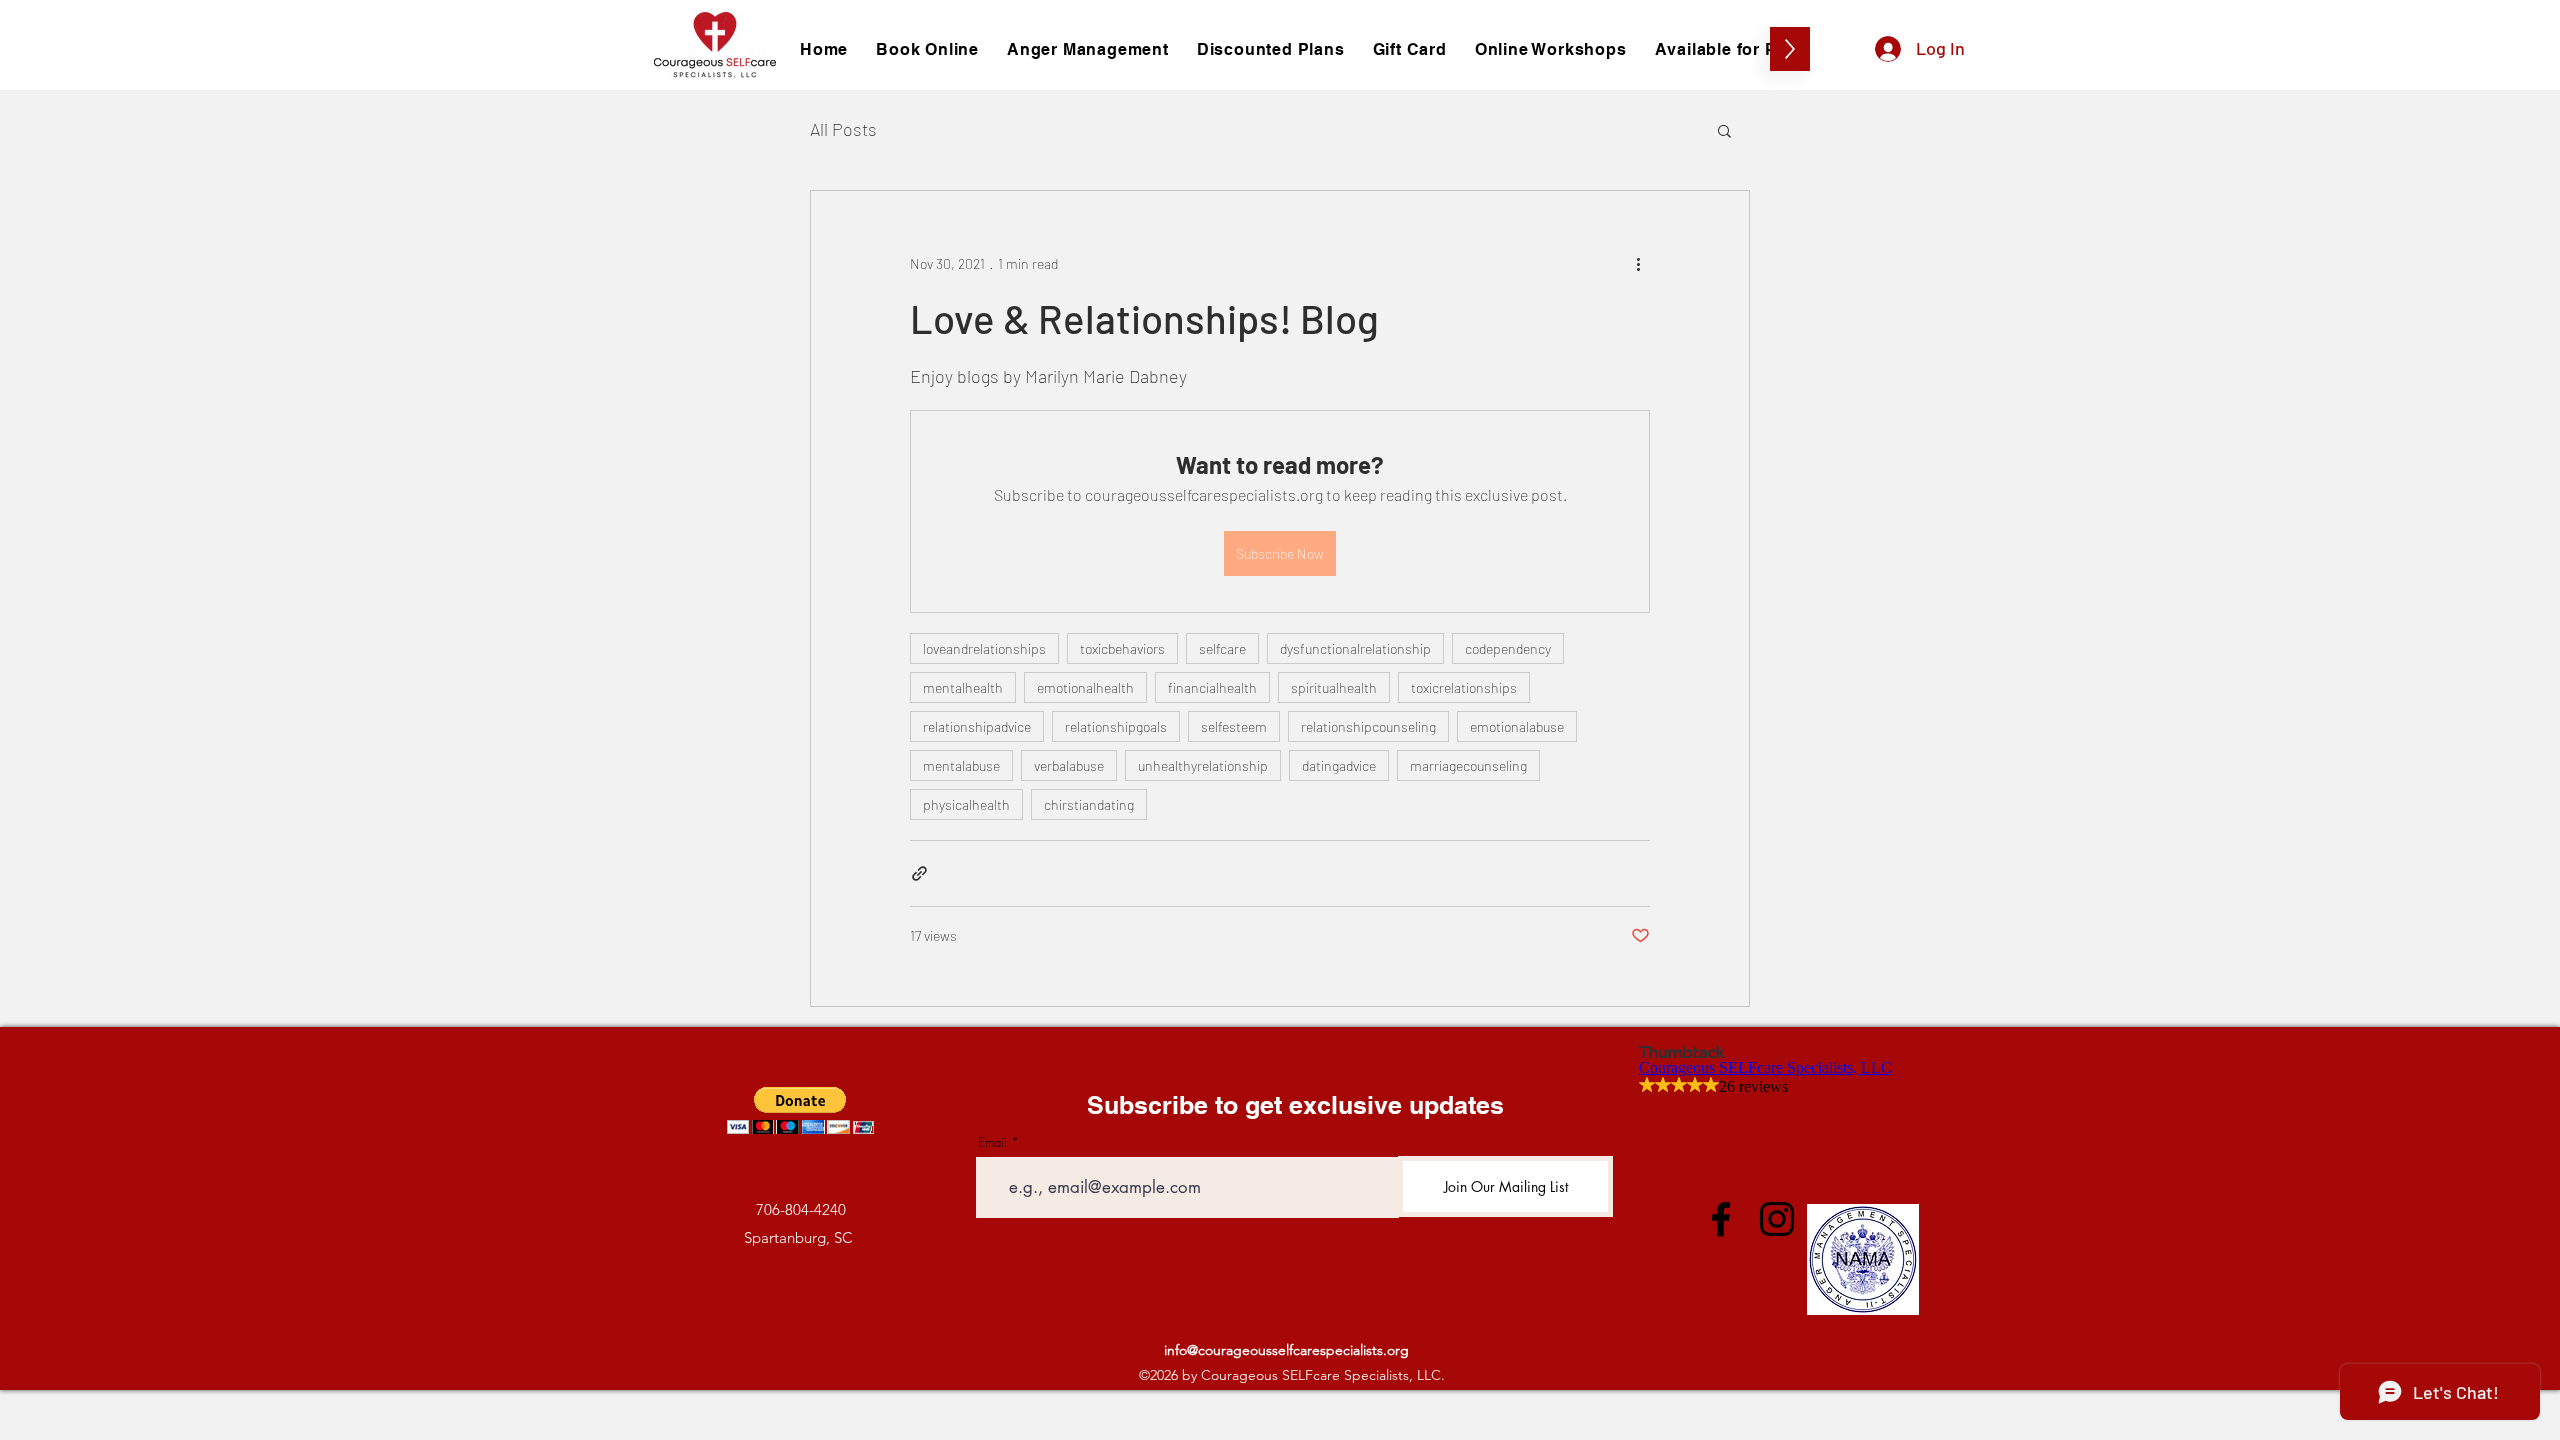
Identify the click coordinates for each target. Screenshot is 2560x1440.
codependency (1508, 648)
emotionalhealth (1085, 687)
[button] (1724, 130)
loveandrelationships (984, 648)
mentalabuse (961, 765)
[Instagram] (1777, 1219)
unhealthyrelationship (1203, 765)
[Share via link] (919, 873)
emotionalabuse (1517, 726)
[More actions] (1638, 263)
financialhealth (1212, 687)
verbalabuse (1069, 765)
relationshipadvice (977, 726)
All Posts (843, 129)
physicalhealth (966, 804)
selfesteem (1234, 726)
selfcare (1222, 648)
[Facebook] (1721, 1219)
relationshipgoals (1116, 726)
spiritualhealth (1334, 687)
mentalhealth (963, 687)
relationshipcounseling (1368, 726)
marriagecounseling (1468, 765)
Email (992, 1142)
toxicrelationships (1464, 687)
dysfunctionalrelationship (1355, 648)
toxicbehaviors (1122, 648)
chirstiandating (1089, 804)
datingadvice (1339, 765)
